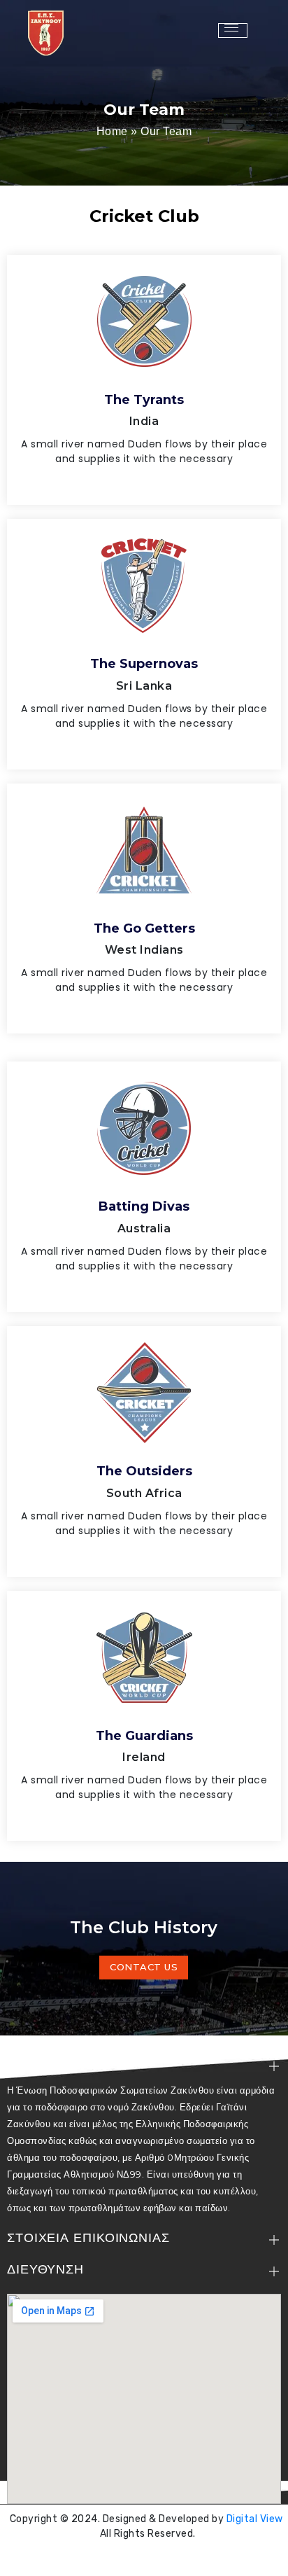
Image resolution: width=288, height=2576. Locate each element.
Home (112, 131)
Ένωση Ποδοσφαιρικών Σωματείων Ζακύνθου (147, 2558)
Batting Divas (144, 1206)
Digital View (255, 2519)
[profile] (144, 370)
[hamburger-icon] (233, 30)
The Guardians (144, 1736)
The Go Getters (144, 928)
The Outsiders (144, 1471)
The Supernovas (144, 664)
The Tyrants (144, 400)
